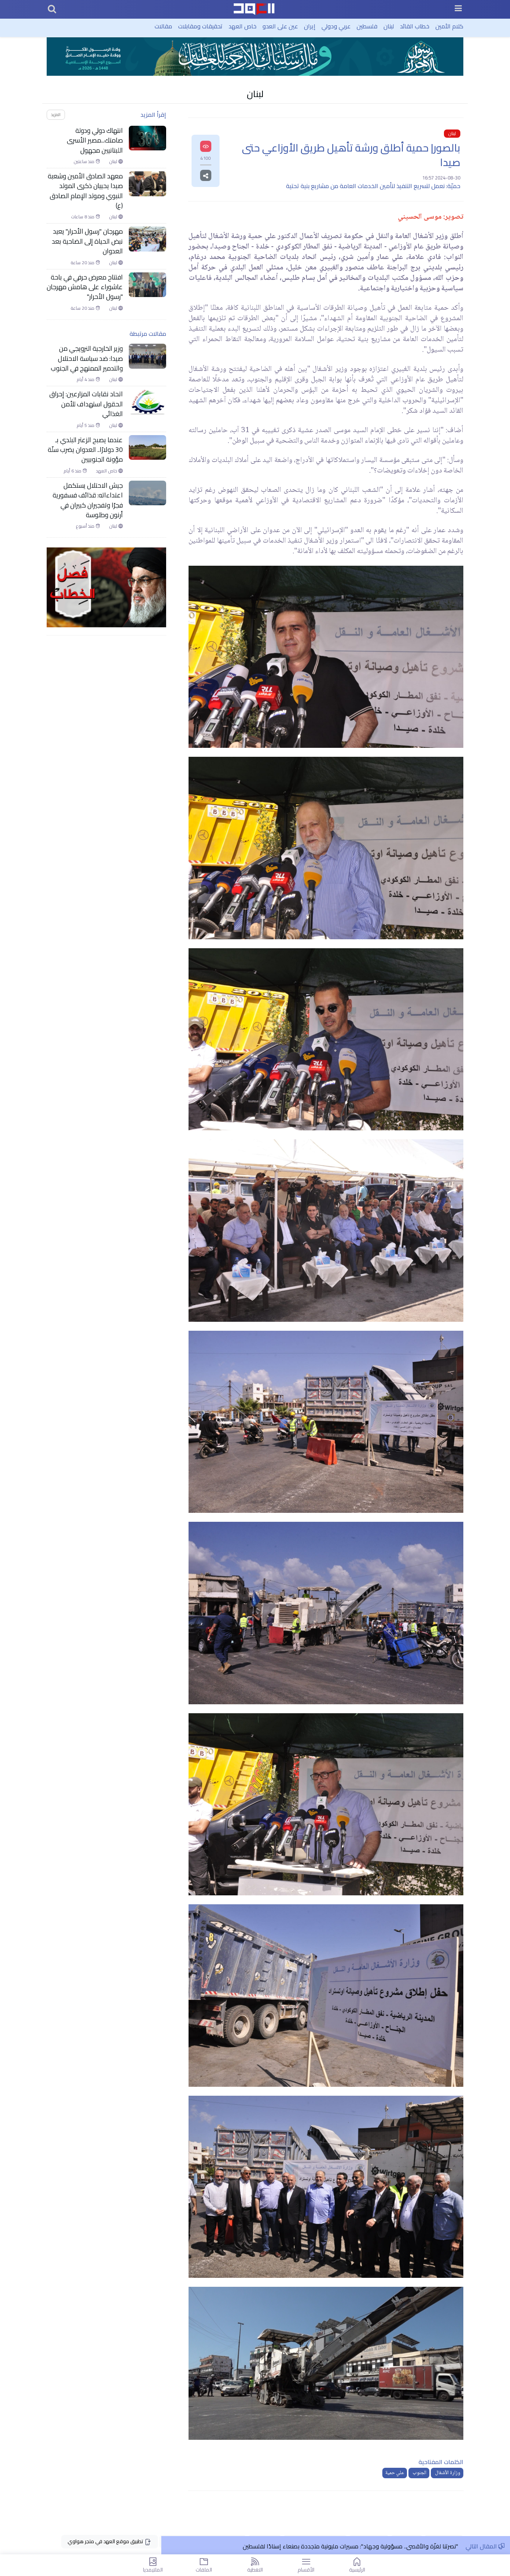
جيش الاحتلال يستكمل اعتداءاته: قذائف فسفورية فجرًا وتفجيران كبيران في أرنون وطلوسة (88, 500)
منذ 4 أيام (86, 380)
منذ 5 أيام (86, 425)
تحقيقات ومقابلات (200, 26)
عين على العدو (280, 26)
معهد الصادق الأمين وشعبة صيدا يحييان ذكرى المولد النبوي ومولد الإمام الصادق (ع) (85, 191)
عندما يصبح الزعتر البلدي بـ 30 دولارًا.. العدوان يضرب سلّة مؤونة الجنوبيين (85, 450)
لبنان (389, 26)
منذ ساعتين (85, 162)
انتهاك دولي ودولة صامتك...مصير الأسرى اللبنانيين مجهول (95, 140)
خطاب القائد (415, 26)
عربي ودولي (336, 26)
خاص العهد (242, 26)
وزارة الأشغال (447, 2473)
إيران (310, 26)
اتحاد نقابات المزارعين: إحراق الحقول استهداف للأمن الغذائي (86, 404)
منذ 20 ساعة (83, 263)
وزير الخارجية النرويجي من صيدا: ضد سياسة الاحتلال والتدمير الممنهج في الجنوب (87, 358)
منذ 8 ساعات (83, 217)
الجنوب (419, 2473)
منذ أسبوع (86, 526)
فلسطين (367, 26)
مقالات (163, 26)
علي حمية (395, 2473)
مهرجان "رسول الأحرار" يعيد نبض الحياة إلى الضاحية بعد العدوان (87, 241)
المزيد (56, 114)
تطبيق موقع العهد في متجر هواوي (106, 2541)
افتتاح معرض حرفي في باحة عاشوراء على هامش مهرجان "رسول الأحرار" (85, 287)
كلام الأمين (449, 26)
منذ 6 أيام (73, 471)
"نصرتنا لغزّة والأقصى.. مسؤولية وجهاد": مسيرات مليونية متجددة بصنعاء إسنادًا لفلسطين (350, 2546)
